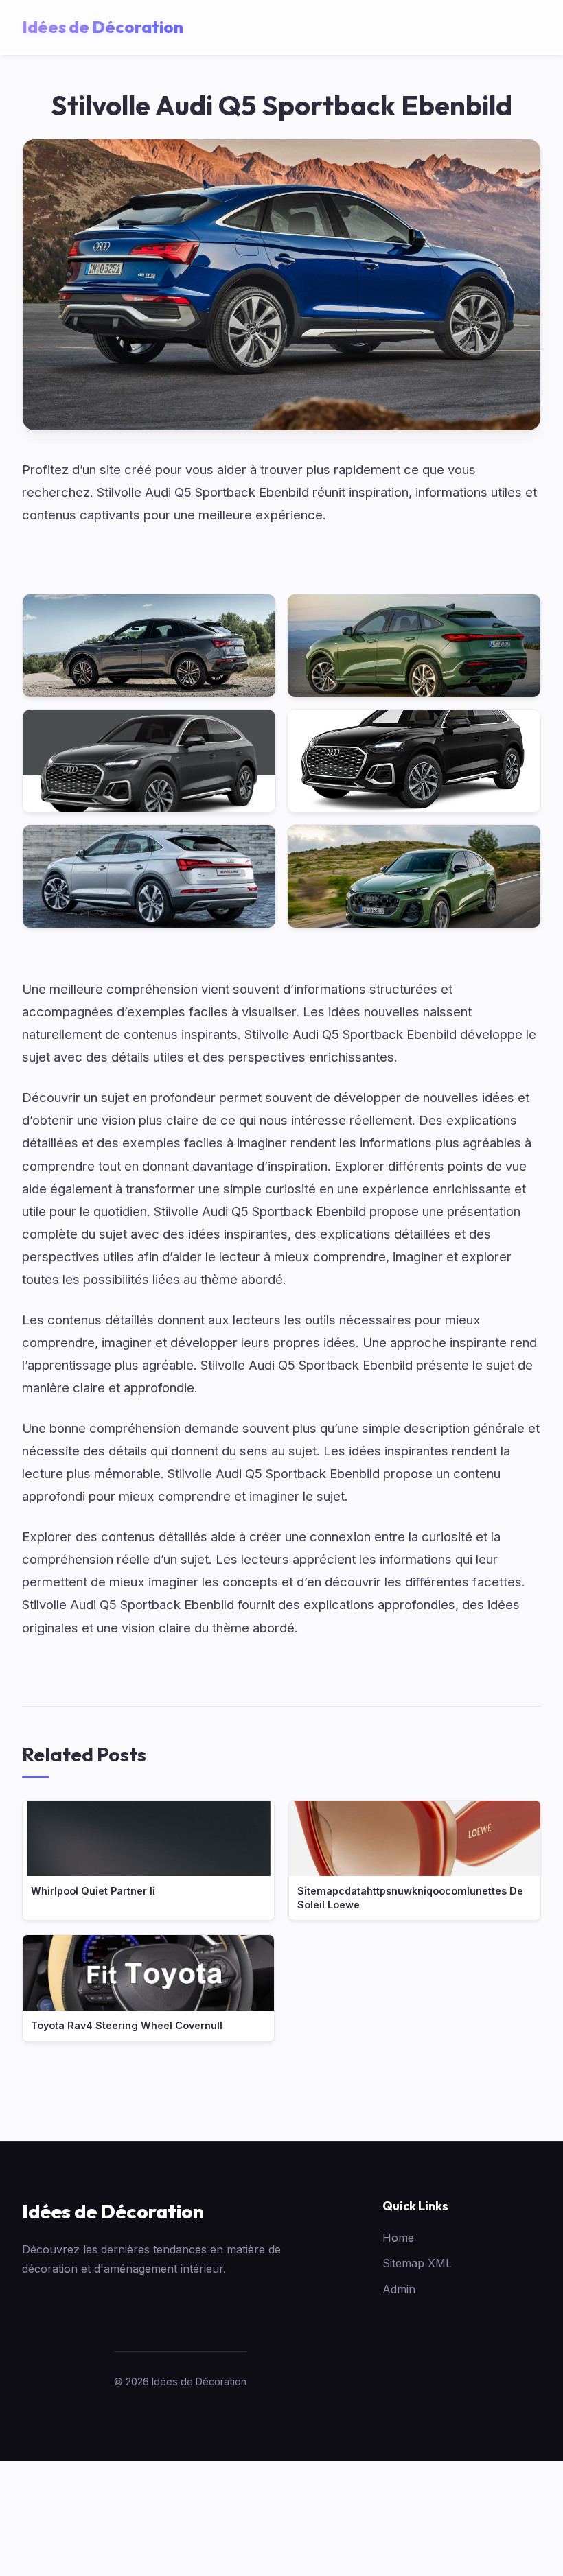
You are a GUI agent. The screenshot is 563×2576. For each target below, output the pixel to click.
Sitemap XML (417, 2263)
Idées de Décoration (113, 2211)
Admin (399, 2289)
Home (398, 2238)
